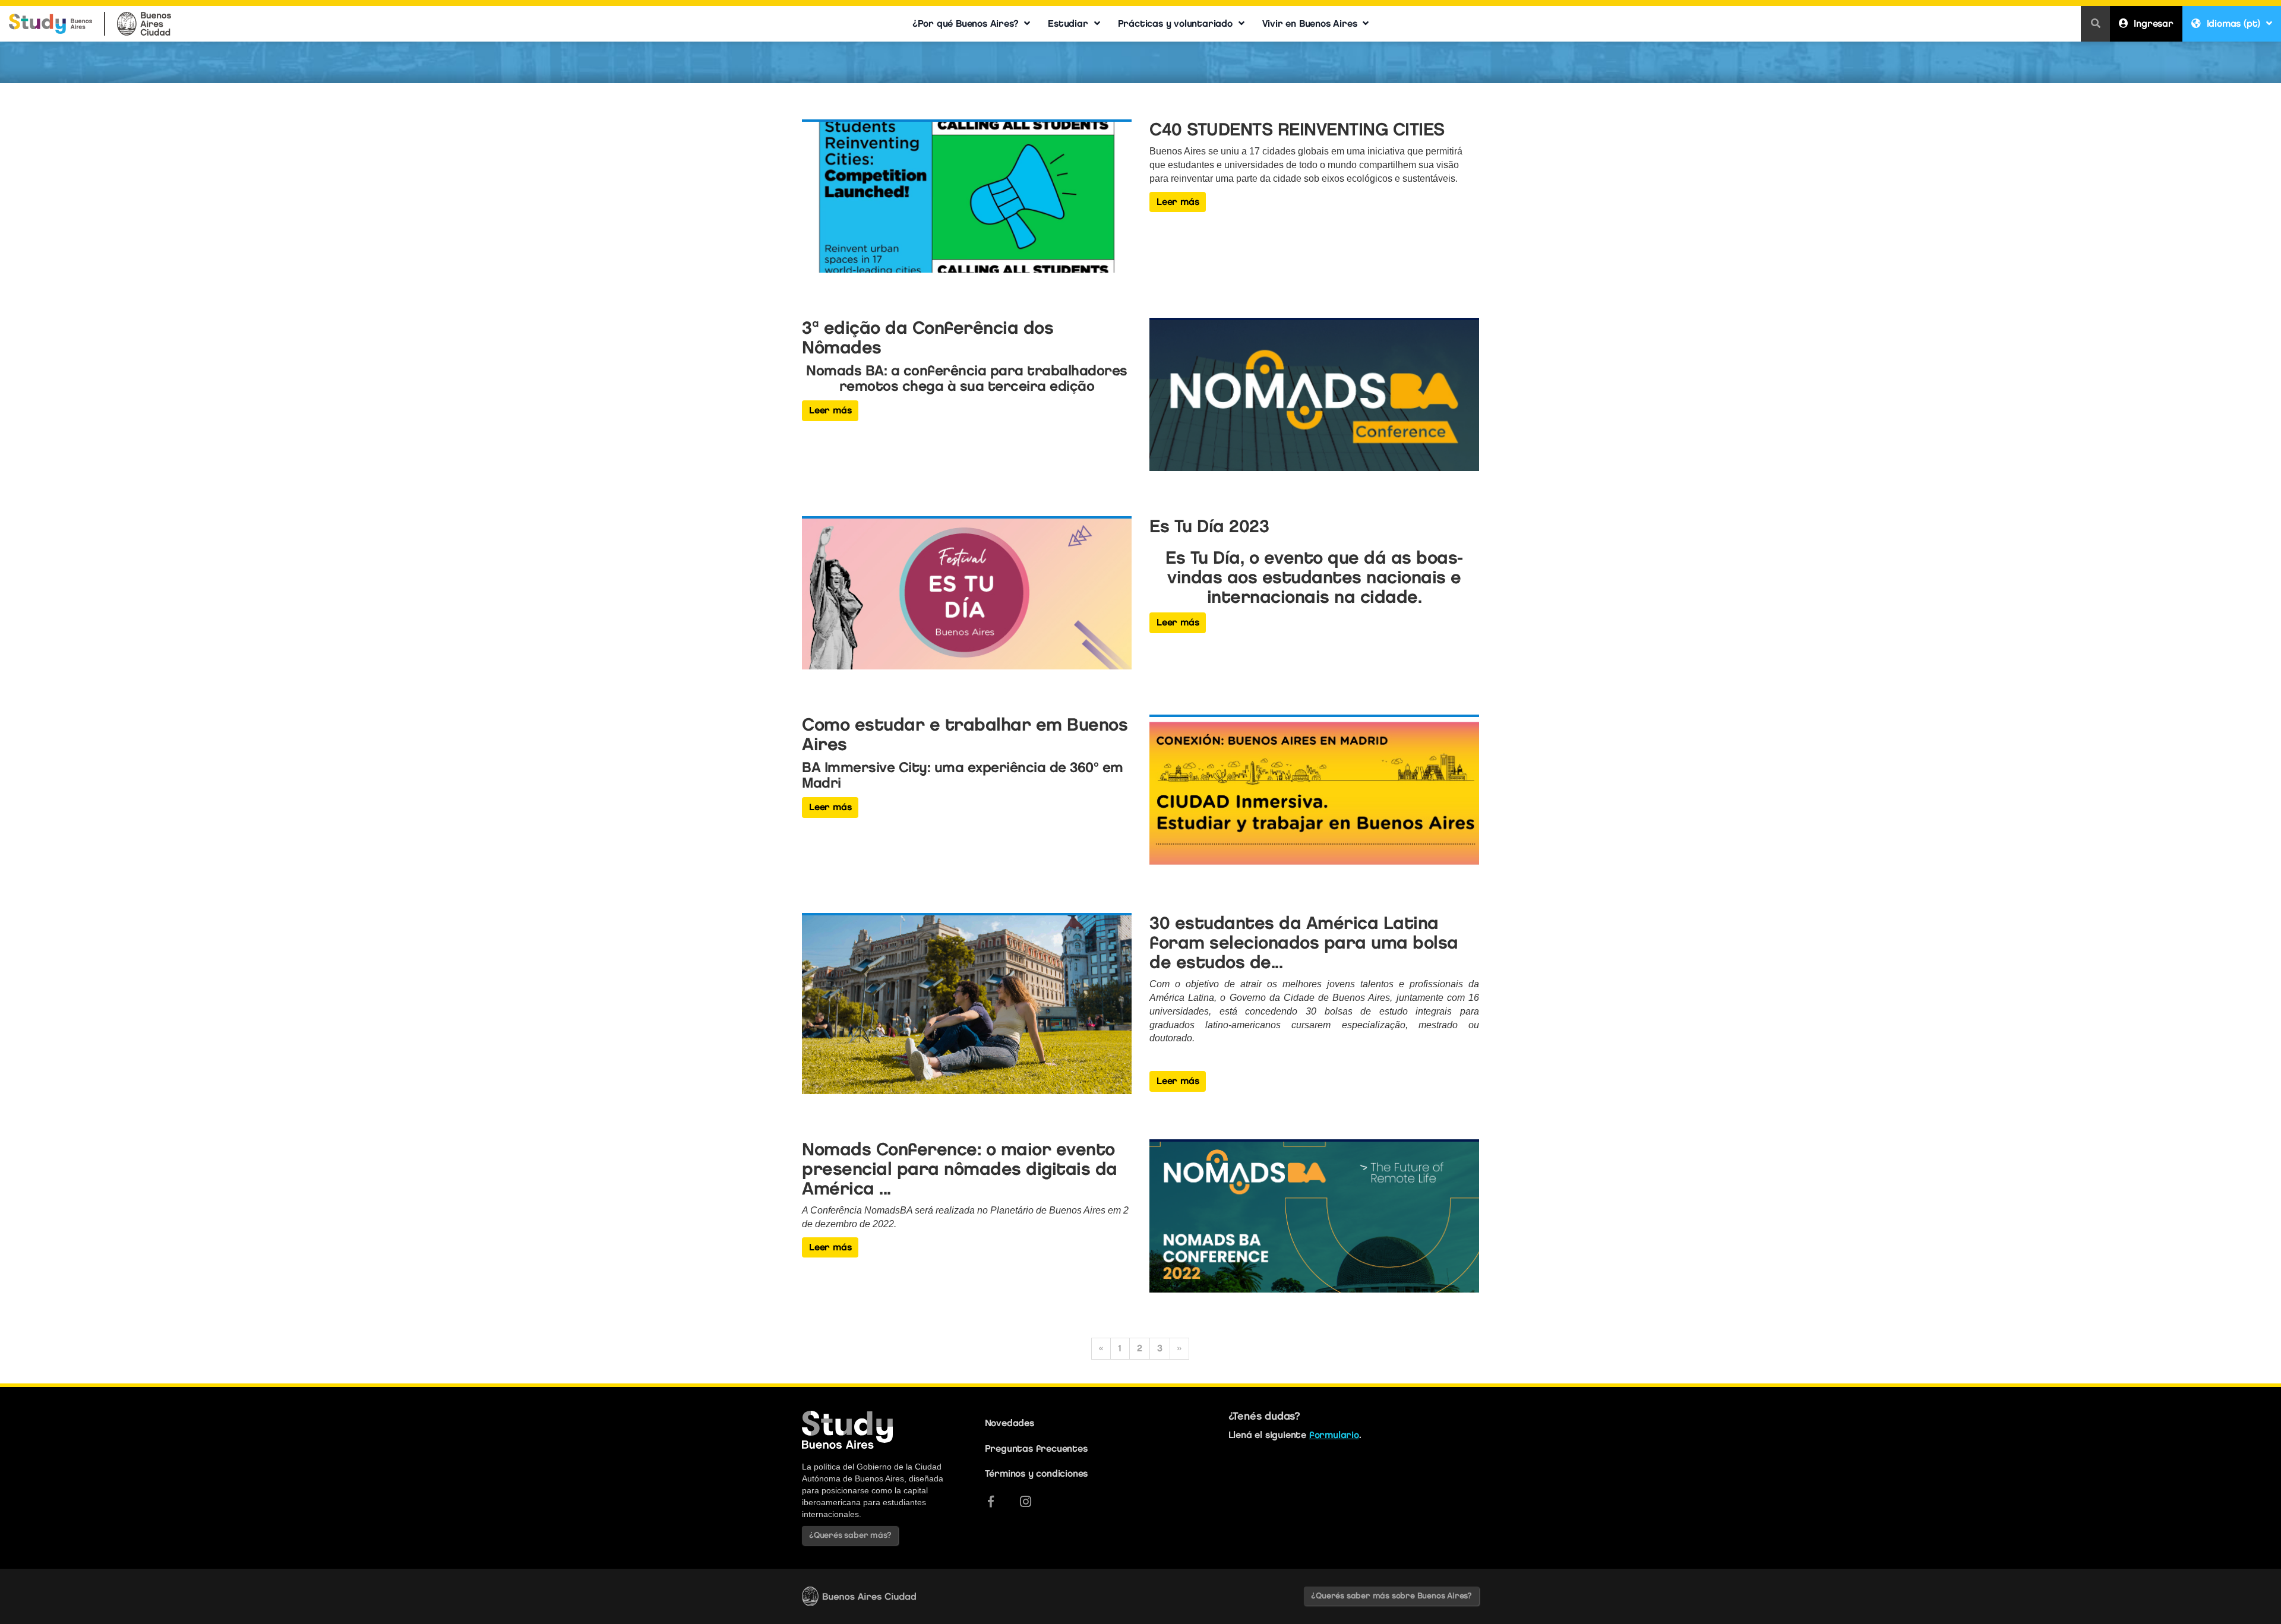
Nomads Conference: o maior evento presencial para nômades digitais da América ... (960, 1169)
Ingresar (2153, 23)
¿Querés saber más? (850, 1535)
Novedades (1010, 1423)
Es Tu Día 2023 (1209, 526)
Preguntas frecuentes (1036, 1448)
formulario (1334, 1435)
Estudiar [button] (1068, 23)
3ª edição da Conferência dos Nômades (928, 337)
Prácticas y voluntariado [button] (1175, 23)
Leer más (1178, 202)
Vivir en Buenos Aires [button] (1310, 23)
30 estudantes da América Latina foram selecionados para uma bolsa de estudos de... (1304, 942)
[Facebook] (991, 1502)
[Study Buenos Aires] (50, 19)
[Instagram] (1026, 1502)
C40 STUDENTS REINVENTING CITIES (1297, 129)
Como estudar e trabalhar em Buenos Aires (965, 734)
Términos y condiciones (1037, 1473)
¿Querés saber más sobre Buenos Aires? (1391, 1596)
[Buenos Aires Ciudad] (144, 19)
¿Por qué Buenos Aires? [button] (966, 23)
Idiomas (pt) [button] (2234, 23)
